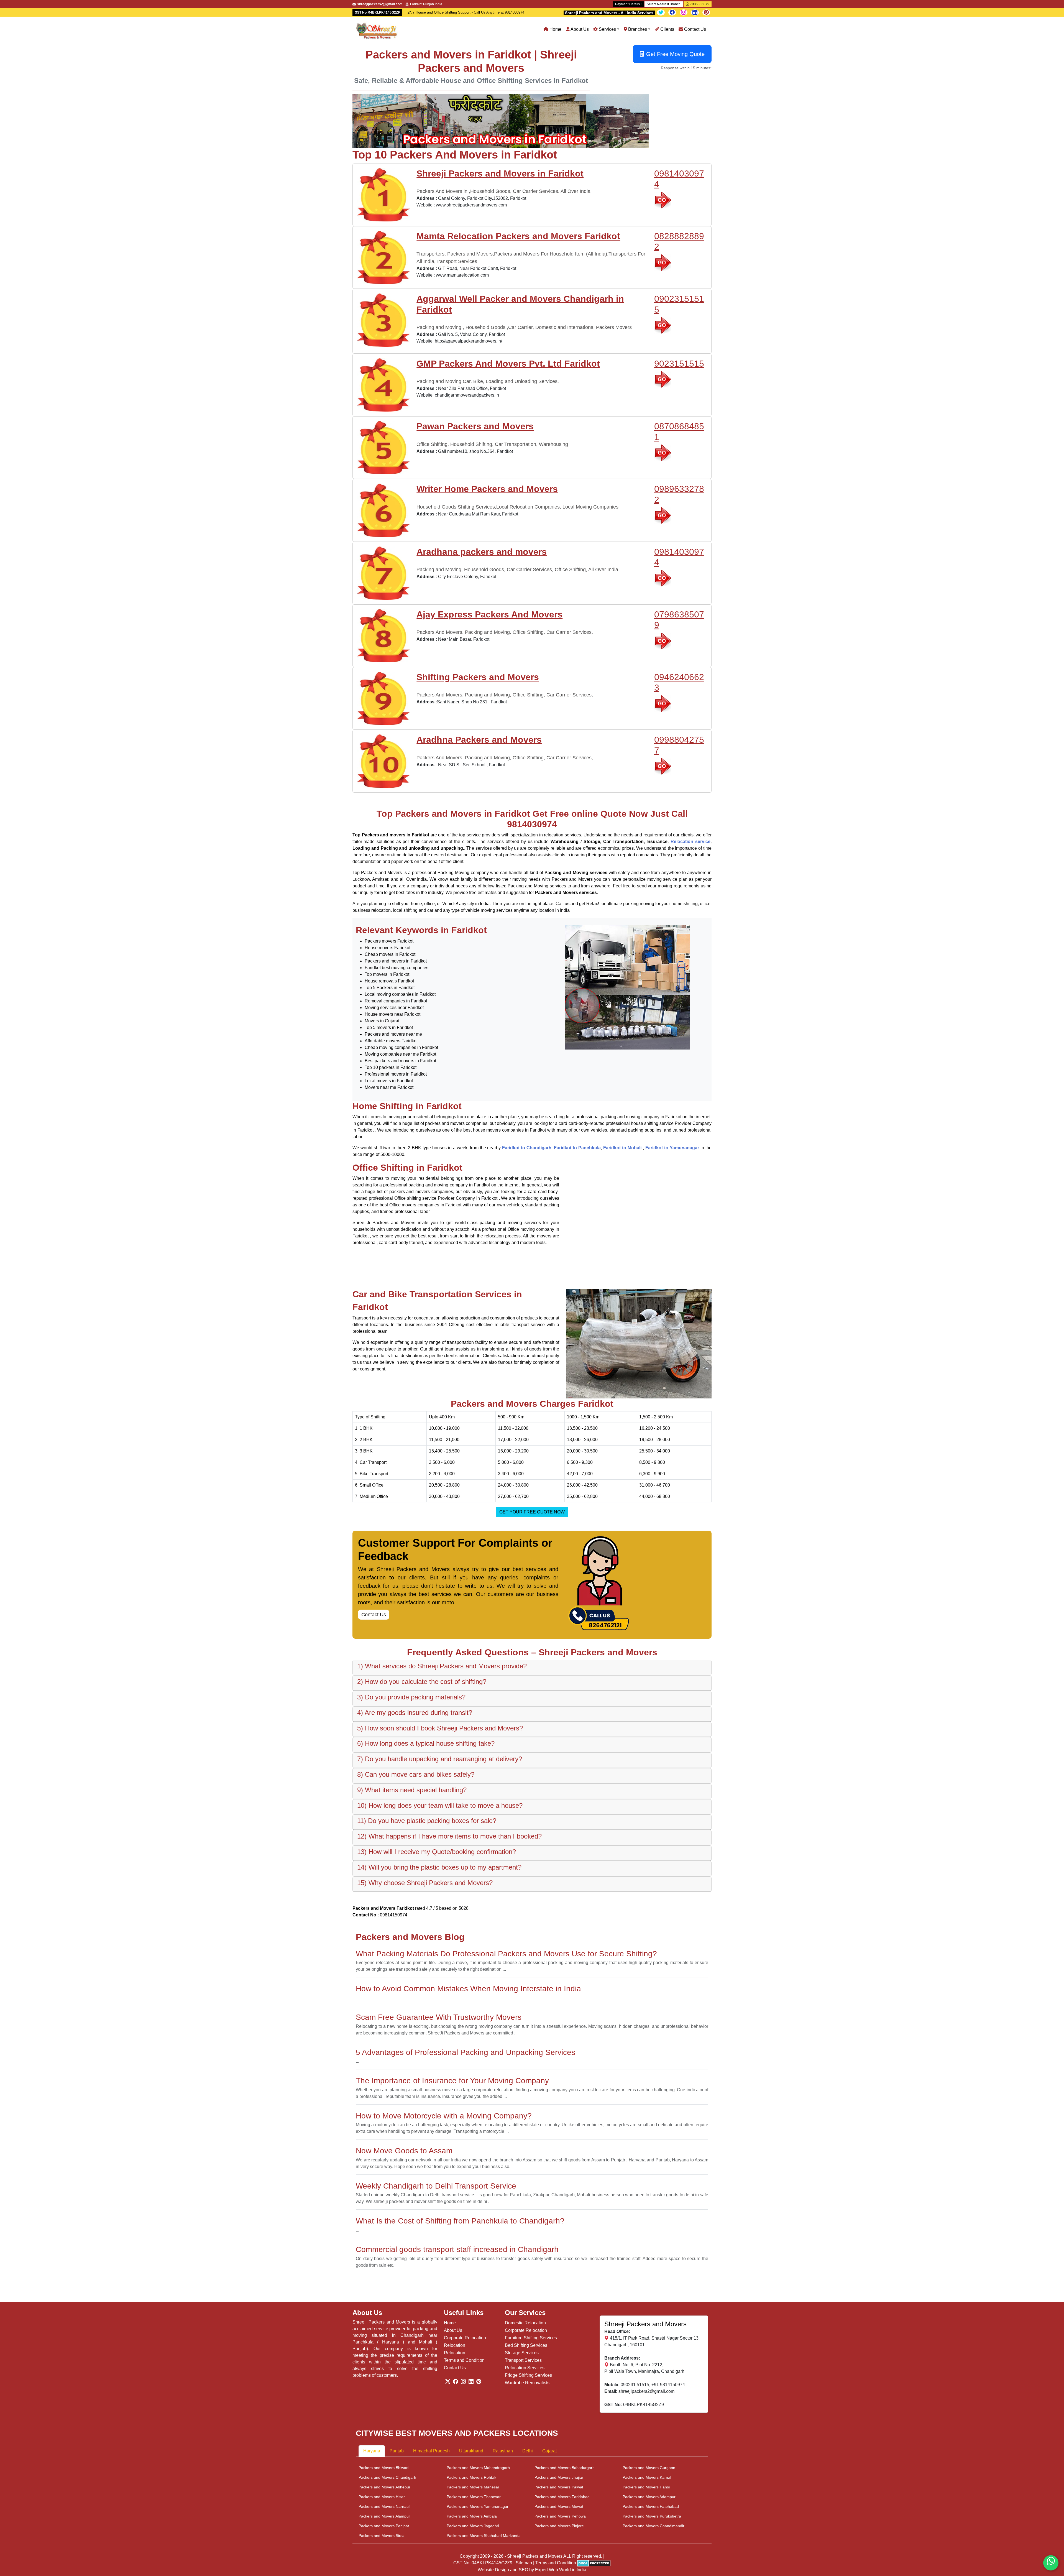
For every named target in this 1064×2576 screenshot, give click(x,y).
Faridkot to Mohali (623, 1148)
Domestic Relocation (525, 2323)
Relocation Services (525, 2368)
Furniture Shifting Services (531, 2338)
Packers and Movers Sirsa (382, 2536)
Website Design (493, 2570)
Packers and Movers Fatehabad (651, 2506)
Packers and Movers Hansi (646, 2487)
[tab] (532, 1668)
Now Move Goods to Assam (404, 2151)
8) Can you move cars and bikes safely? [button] (416, 1774)
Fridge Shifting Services (528, 2375)
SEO (523, 2570)
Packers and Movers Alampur (384, 2516)
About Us (579, 29)
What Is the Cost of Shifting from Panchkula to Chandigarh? (460, 2221)
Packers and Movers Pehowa (560, 2516)
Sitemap (524, 2563)
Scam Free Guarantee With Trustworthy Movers (439, 2017)
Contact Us (695, 29)
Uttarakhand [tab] (471, 2451)
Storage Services (522, 2353)
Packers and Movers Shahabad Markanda (484, 2536)
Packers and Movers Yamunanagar (478, 2506)
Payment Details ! (628, 4)
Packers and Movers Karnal (647, 2477)
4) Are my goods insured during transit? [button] (415, 1713)
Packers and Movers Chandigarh (387, 2477)
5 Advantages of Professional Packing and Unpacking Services (465, 2052)
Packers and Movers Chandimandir (654, 2526)
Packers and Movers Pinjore (559, 2526)
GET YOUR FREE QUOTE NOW (532, 1512)
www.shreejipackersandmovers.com (471, 205)
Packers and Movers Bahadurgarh (565, 2468)
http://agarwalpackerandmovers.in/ (468, 341)
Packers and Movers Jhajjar (559, 2477)
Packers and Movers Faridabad (562, 2497)
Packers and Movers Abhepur (384, 2487)
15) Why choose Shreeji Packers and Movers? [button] (425, 1883)
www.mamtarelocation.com (462, 275)
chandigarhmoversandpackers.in (467, 395)
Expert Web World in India (561, 2570)
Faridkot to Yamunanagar (672, 1148)
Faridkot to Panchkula (577, 1148)
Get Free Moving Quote (675, 54)
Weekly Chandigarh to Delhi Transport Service (436, 2186)
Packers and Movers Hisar (382, 2497)
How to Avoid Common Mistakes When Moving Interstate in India (468, 1989)
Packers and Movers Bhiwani (384, 2468)
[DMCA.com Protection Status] (594, 2563)
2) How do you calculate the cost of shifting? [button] (422, 1682)
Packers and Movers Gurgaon (649, 2468)
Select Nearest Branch (664, 4)
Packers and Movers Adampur (649, 2497)
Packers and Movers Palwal (559, 2487)
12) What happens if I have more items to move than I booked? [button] (449, 1836)
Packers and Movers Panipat (384, 2526)
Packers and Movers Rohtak (471, 2477)
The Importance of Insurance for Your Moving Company (452, 2081)
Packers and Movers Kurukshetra (652, 2516)
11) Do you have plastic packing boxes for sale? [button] (427, 1821)
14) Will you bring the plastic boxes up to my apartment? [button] (439, 1867)
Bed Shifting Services (526, 2345)
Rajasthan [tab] (503, 2451)
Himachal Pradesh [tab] (431, 2451)
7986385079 (699, 4)
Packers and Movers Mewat (559, 2506)
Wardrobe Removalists (527, 2383)
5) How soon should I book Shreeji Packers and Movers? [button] (440, 1728)
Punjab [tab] (397, 2451)
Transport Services (523, 2360)
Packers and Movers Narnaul (384, 2506)
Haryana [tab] (372, 2451)
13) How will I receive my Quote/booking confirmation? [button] (437, 1852)
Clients (667, 29)
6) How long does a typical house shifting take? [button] (426, 1743)
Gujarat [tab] (549, 2451)
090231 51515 (635, 2385)
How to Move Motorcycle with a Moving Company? (444, 2116)
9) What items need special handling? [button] (412, 1790)
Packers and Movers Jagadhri (473, 2526)
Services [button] (607, 29)
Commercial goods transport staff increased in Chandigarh (457, 2249)
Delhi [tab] (528, 2451)
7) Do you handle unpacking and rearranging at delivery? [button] (440, 1759)
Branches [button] (637, 29)
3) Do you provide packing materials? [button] (411, 1697)
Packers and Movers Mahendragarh (478, 2468)
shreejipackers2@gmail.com (646, 2391)
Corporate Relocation (465, 2338)
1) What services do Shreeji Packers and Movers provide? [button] (442, 1666)
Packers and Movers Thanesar (474, 2497)
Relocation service (690, 842)
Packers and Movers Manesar (473, 2487)
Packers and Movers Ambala (472, 2516)
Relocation (455, 2345)
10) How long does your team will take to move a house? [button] (440, 1805)
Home (555, 29)
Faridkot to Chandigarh (527, 1148)
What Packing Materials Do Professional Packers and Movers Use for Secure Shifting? (506, 1954)
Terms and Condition (464, 2360)
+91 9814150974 (668, 2385)
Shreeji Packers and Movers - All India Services (609, 13)
